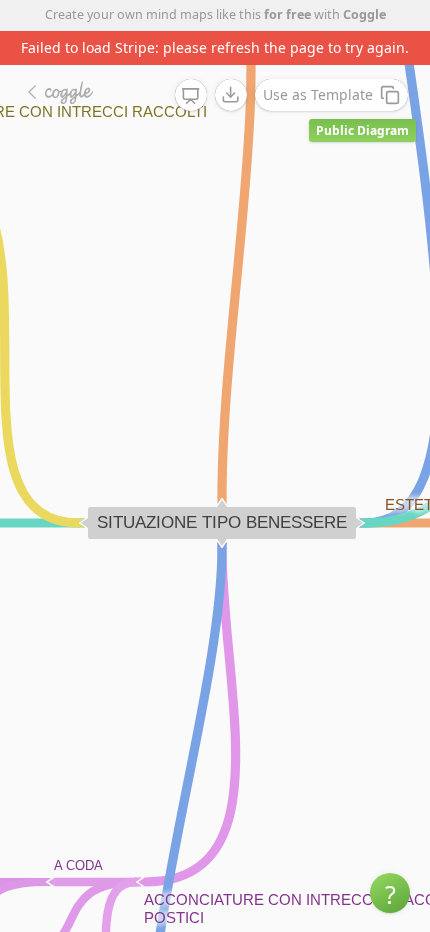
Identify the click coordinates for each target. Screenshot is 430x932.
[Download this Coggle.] (231, 95)
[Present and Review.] (191, 96)
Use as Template (318, 94)
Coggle (364, 14)
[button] (390, 893)
